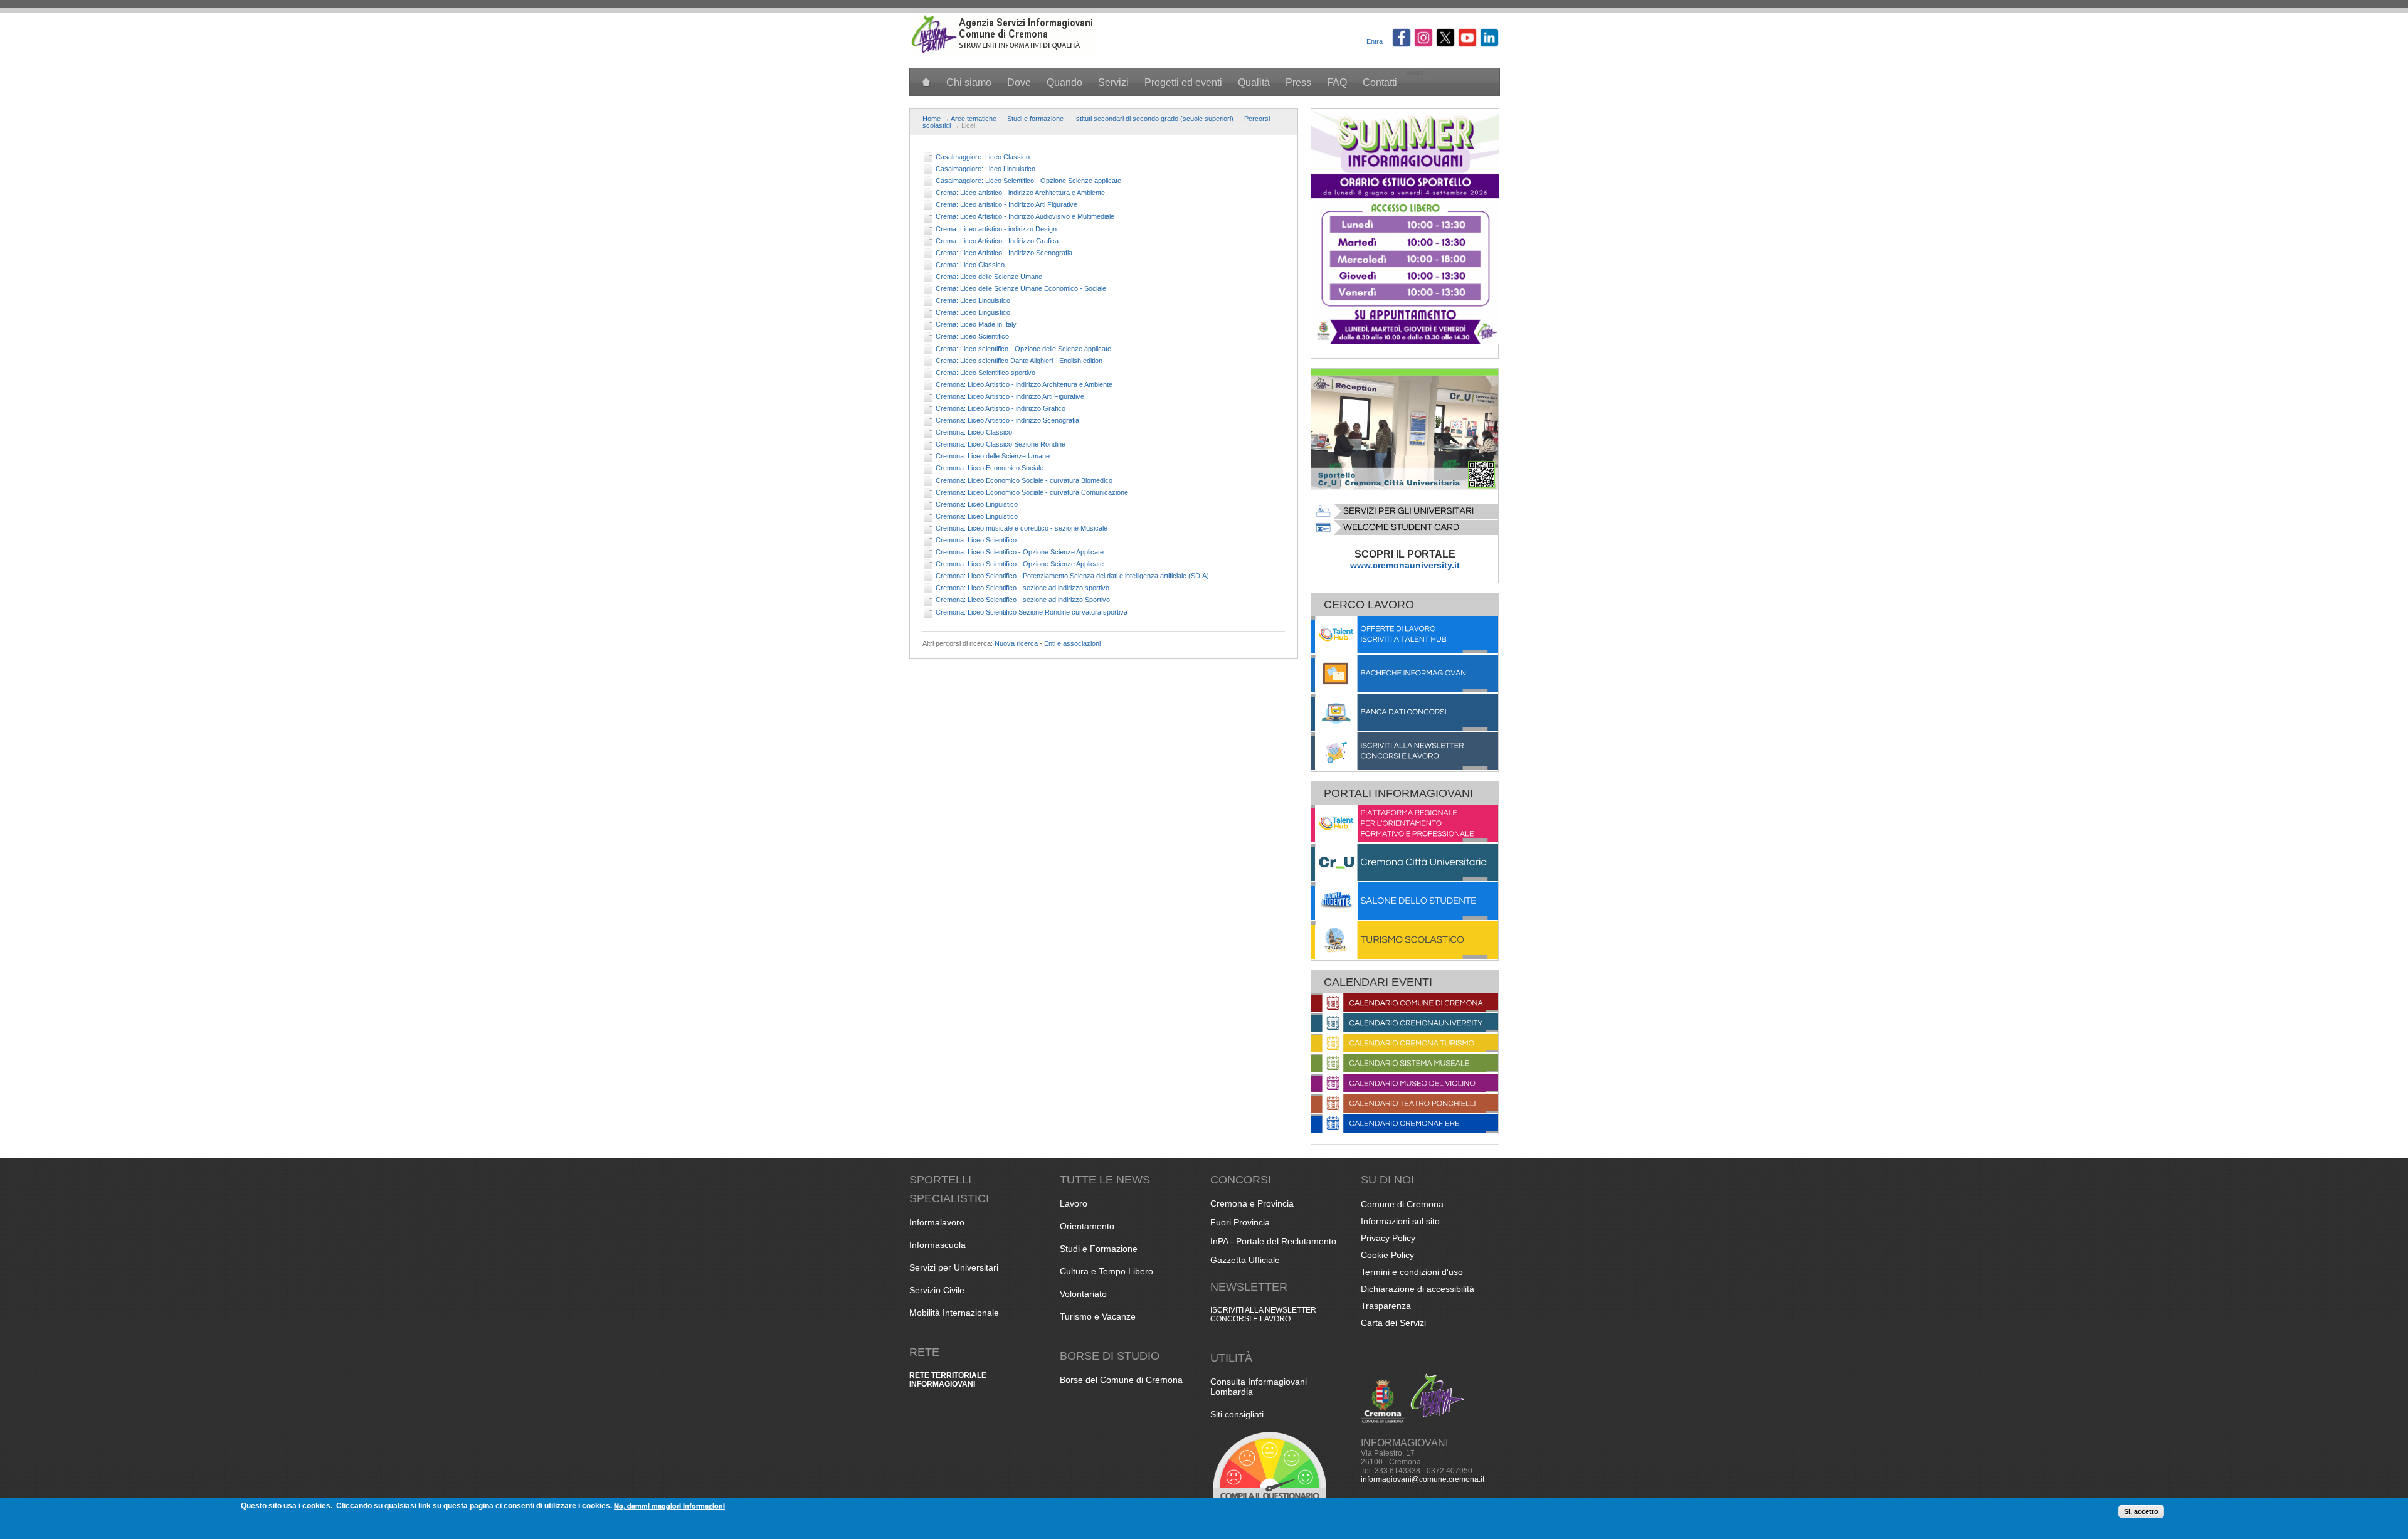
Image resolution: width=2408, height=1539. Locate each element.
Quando (1064, 82)
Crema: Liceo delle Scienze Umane (989, 277)
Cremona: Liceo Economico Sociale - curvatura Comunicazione (1032, 492)
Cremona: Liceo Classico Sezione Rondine (1001, 444)
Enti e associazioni (1072, 643)
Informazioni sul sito (1400, 1221)
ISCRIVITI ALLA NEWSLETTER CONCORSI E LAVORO (1263, 1314)
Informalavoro (937, 1222)
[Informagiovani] (1003, 51)
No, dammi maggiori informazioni (669, 1505)
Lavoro (1074, 1203)
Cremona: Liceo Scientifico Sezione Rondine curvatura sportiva (1032, 612)
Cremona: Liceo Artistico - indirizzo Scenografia (1007, 420)
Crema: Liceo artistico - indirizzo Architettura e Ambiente (1020, 193)
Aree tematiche (974, 119)
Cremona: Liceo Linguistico (977, 504)
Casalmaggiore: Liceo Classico (983, 157)
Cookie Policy (1387, 1255)
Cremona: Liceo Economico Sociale (990, 468)
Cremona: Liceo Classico (974, 432)
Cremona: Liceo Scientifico (976, 540)
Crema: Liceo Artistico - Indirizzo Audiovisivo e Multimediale (1025, 216)
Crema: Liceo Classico (970, 265)
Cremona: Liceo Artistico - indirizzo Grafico (1001, 408)
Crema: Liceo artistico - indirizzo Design (996, 229)
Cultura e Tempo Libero (1106, 1271)
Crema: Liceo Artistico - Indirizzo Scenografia (1004, 253)
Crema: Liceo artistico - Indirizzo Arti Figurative (1006, 204)
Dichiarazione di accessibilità (1418, 1289)
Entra (1375, 41)
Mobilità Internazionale (954, 1313)
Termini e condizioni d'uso (1412, 1272)
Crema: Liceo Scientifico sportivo (985, 373)
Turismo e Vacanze (1098, 1316)
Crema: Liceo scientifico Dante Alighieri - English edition (1019, 361)
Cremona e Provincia (1252, 1203)
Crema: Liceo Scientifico (972, 336)
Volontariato (1083, 1294)
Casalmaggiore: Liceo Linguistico (985, 169)
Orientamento (1087, 1226)
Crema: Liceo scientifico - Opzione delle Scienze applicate (1023, 349)
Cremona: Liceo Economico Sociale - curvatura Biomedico (1024, 480)
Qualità (1254, 82)
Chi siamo (969, 82)
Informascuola (937, 1245)
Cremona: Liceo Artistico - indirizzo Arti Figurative (1010, 396)
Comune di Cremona (1402, 1204)
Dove (1019, 82)
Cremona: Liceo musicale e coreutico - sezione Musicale (1022, 528)
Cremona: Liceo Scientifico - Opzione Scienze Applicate (1020, 552)
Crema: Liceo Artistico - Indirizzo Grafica (997, 241)
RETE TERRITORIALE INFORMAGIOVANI (948, 1380)
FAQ (1337, 82)
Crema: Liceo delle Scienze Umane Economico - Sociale (1021, 288)
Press (1298, 82)
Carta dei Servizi (1393, 1323)
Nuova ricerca (1016, 643)
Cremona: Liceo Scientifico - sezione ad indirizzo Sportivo (1023, 600)
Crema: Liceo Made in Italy (976, 324)
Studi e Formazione (1099, 1249)
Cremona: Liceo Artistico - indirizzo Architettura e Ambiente (1024, 384)
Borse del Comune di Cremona (1121, 1380)
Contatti (1380, 82)
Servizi (1113, 82)
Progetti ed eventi (1183, 82)
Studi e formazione (1035, 119)
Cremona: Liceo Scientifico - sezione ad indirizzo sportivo (1022, 588)
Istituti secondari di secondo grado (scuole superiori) (1154, 119)
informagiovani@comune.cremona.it (1423, 1479)
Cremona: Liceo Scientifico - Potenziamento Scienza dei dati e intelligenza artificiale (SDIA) (1072, 576)
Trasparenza (1386, 1306)
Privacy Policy (1388, 1238)
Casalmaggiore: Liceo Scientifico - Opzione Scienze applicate (1028, 181)
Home (932, 119)
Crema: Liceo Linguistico (973, 300)
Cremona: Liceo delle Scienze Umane (993, 456)
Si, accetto (2141, 1511)
